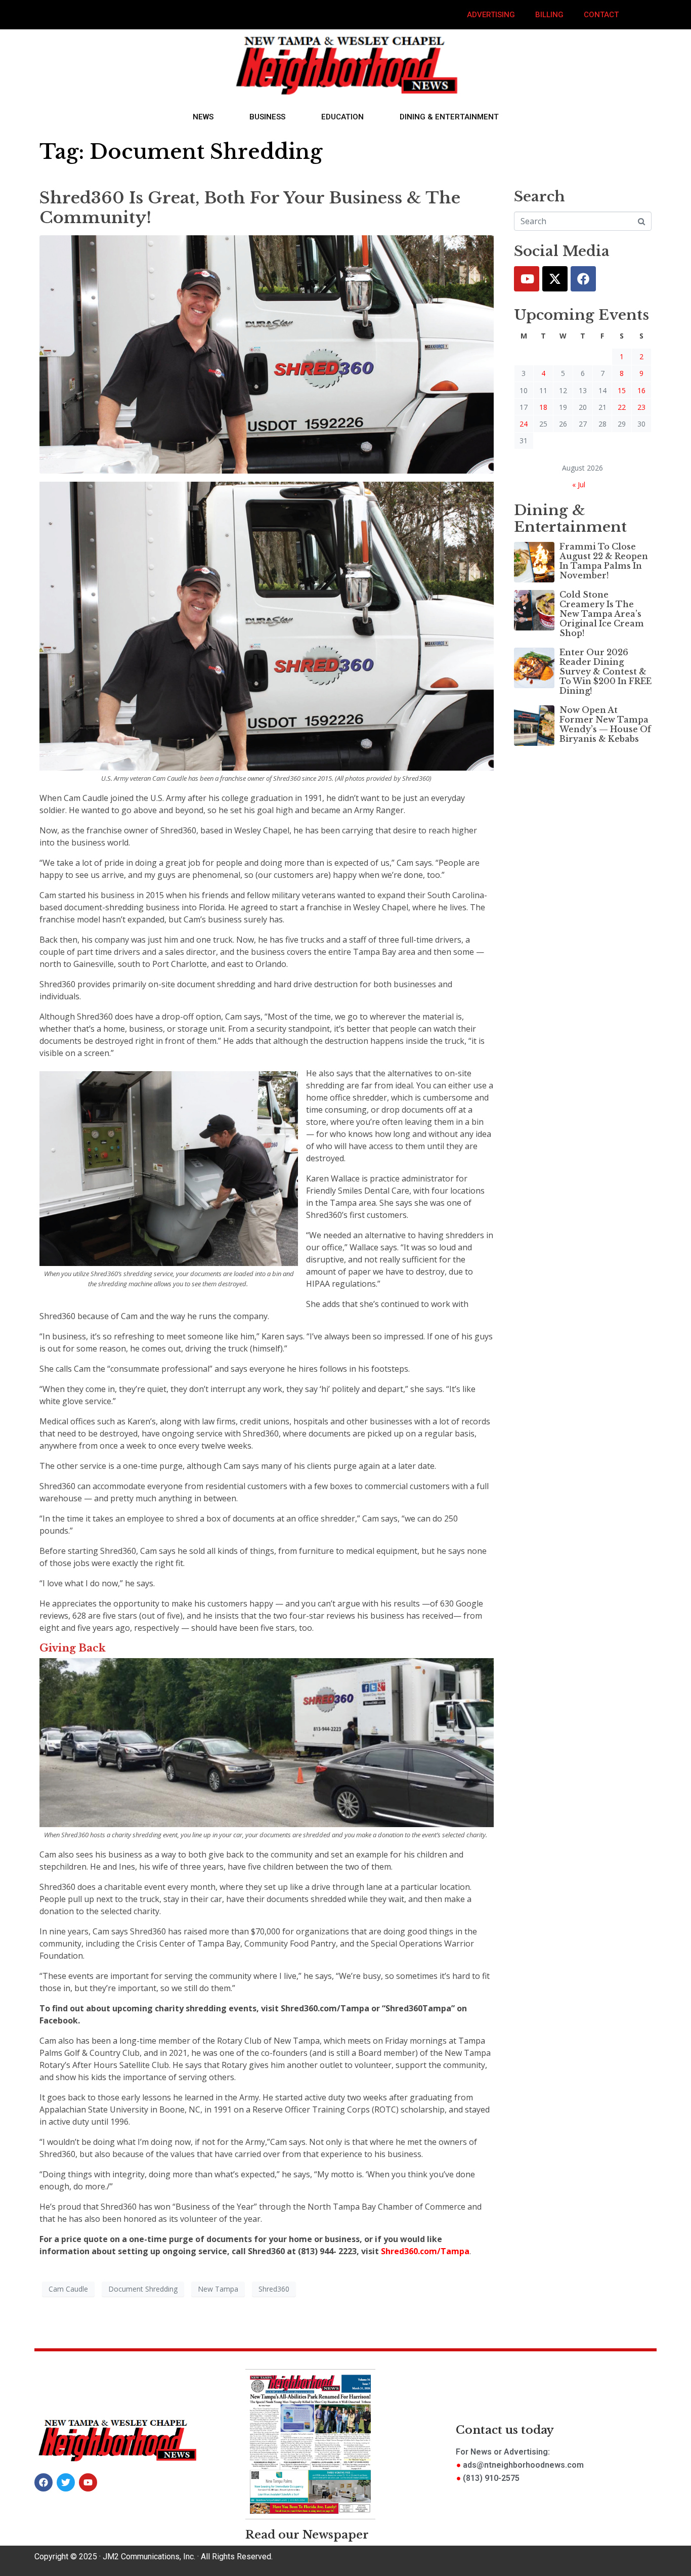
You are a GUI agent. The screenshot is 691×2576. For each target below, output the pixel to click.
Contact (601, 15)
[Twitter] (555, 279)
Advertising (491, 15)
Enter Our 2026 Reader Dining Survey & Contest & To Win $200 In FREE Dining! (606, 672)
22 (622, 407)
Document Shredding (143, 2289)
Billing (549, 15)
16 (641, 390)
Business (267, 117)
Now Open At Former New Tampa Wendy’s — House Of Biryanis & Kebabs (605, 725)
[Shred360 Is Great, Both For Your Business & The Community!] (267, 354)
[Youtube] (527, 279)
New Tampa (218, 2289)
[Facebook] (583, 279)
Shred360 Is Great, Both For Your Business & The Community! (250, 207)
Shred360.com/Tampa (424, 2251)
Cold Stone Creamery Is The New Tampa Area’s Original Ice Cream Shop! (602, 614)
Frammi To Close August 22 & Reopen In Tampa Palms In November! (604, 561)
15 (622, 390)
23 (641, 407)
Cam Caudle (68, 2289)
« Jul (579, 484)
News (203, 117)
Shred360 (274, 2289)
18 (543, 407)
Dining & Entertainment (449, 117)
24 (524, 424)
